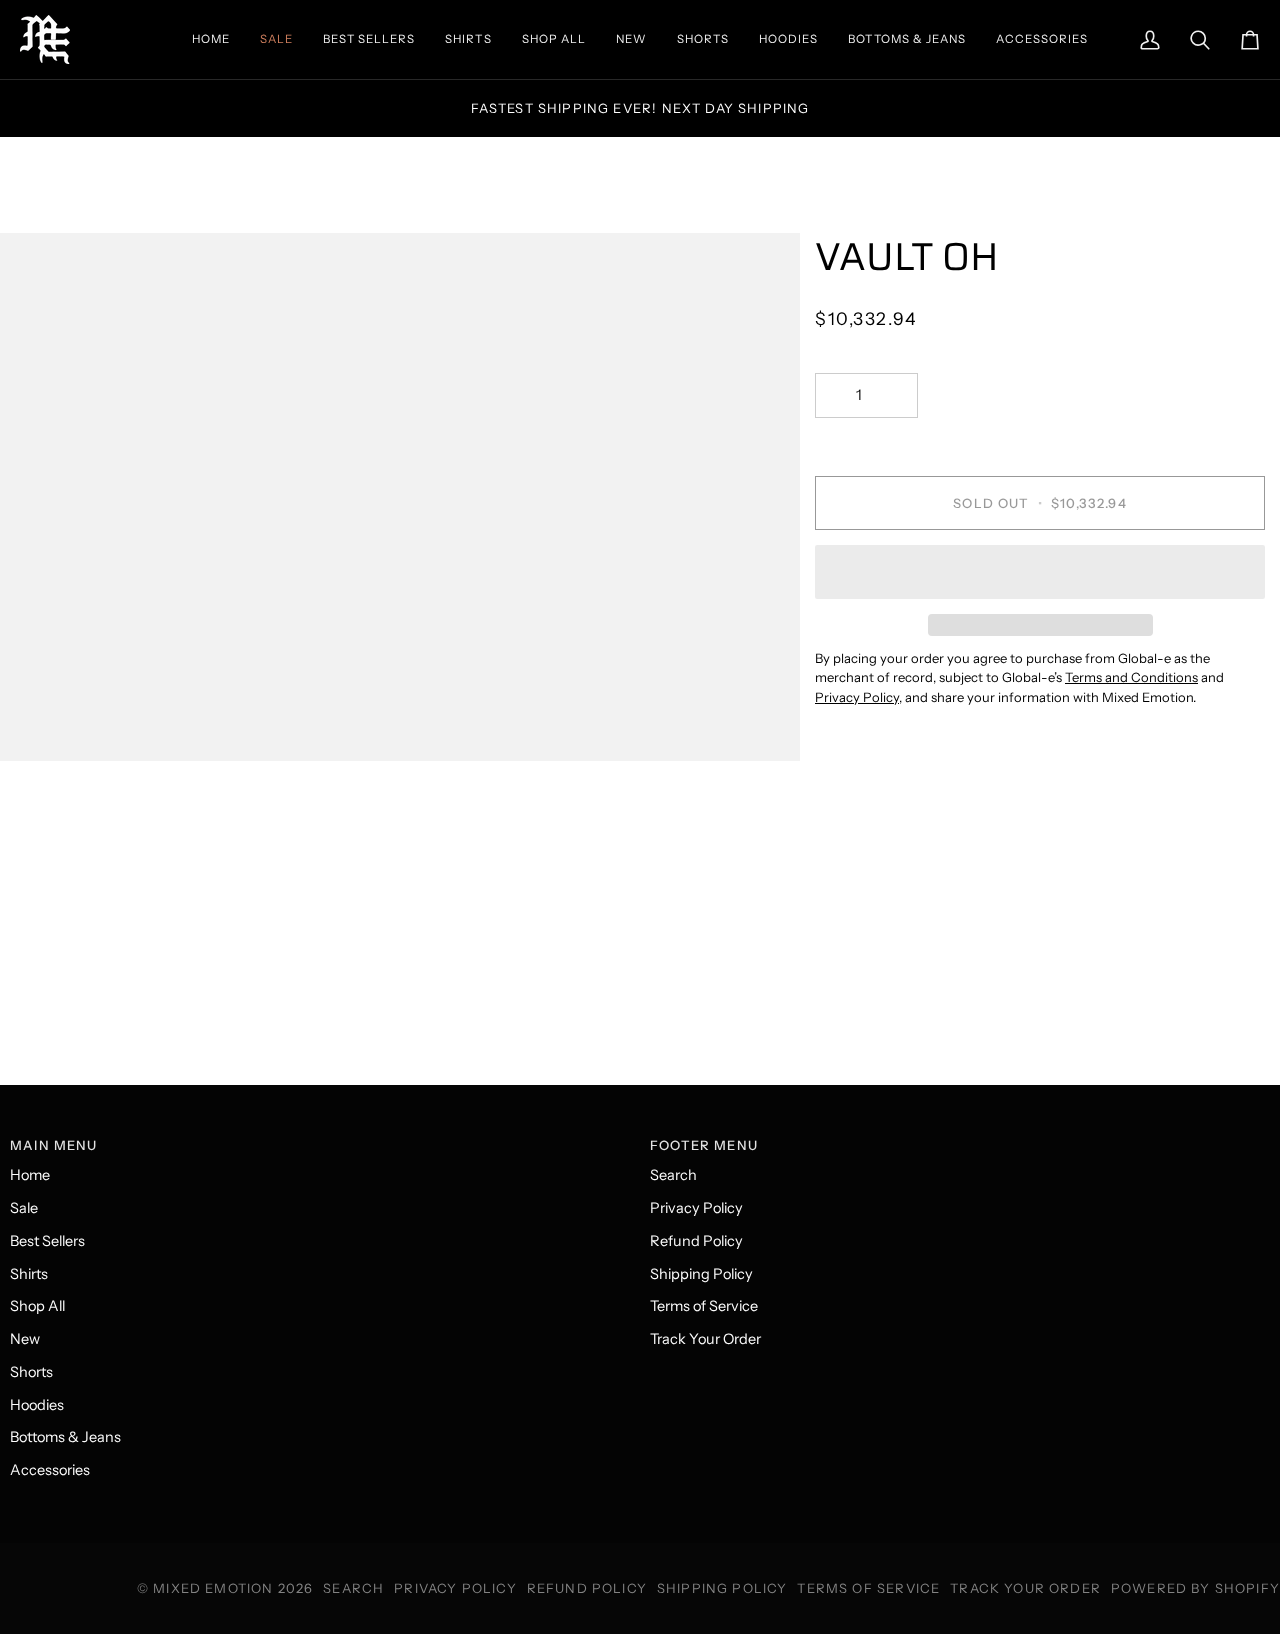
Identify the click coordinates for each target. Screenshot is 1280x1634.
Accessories (50, 1470)
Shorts (31, 1372)
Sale (24, 1208)
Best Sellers (47, 1241)
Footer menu (704, 1145)
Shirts (29, 1274)
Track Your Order (705, 1339)
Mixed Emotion (213, 1588)
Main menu (54, 1145)
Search (673, 1175)
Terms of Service (704, 1306)
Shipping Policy (701, 1274)
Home (30, 1175)
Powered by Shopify (1195, 1588)
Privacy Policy (696, 1208)
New (25, 1339)
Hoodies (37, 1405)
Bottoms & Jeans (65, 1437)
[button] (1040, 572)
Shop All (37, 1306)
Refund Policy (696, 1241)
